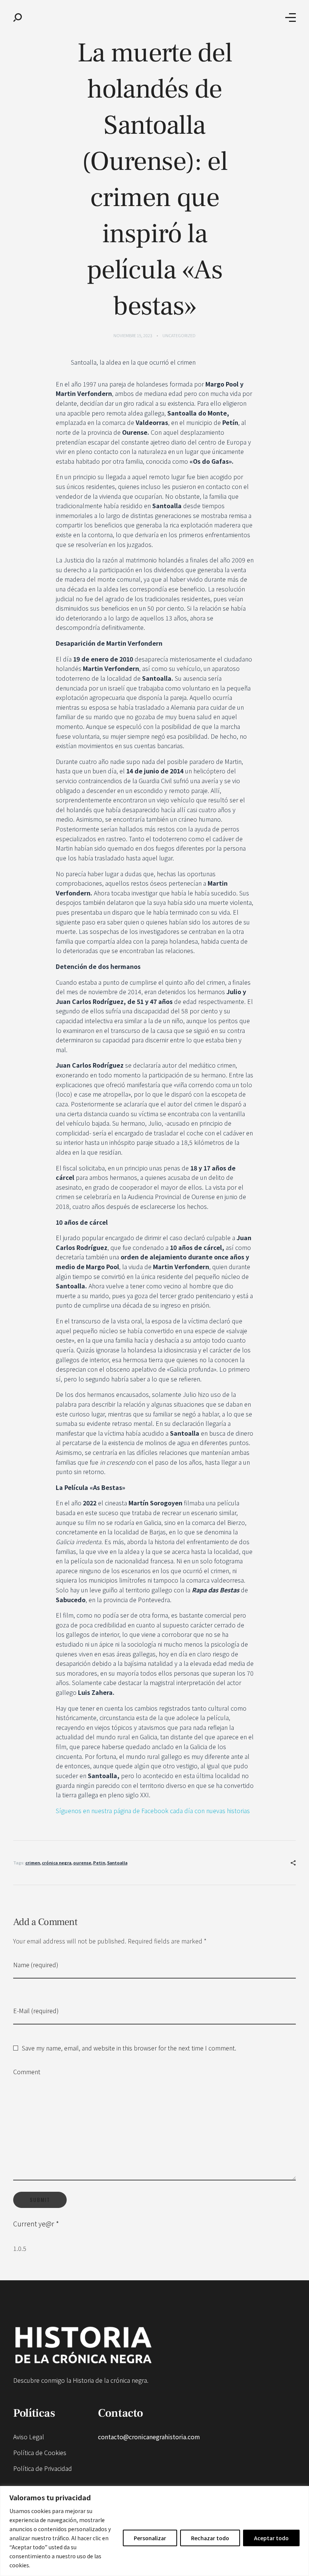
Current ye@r (36, 2224)
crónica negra (57, 1862)
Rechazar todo (210, 2538)
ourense (82, 1862)
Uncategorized (179, 335)
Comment (27, 2072)
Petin (99, 1862)
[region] (154, 2531)
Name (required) (36, 1965)
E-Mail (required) (36, 2011)
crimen (33, 1862)
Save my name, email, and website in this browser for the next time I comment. (129, 2048)
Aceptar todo (271, 2538)
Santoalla (117, 1862)
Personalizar (150, 2538)
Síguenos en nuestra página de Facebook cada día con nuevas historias (153, 1811)
